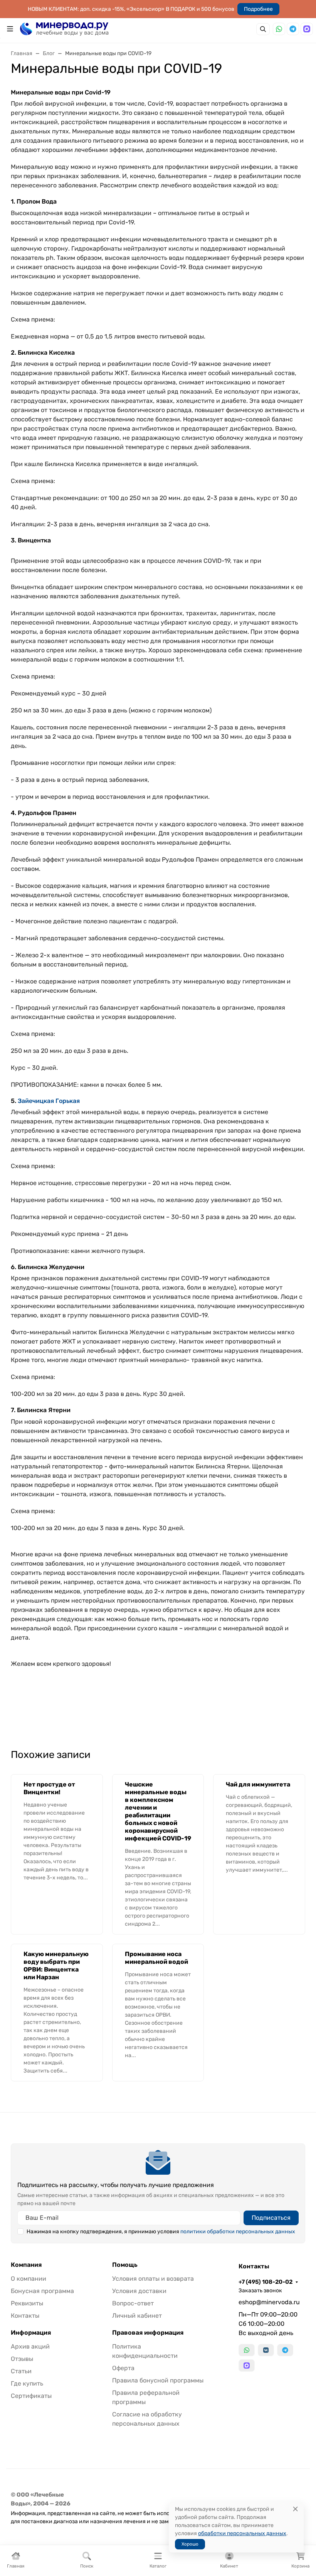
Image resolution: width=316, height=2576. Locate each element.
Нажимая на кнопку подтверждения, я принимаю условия (161, 2232)
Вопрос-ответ (133, 2303)
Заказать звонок (260, 2291)
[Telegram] (293, 29)
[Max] (307, 29)
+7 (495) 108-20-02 (266, 2282)
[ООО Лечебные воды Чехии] (64, 28)
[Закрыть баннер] (305, 1288)
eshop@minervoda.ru (269, 2302)
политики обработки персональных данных (238, 2232)
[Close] (295, 2509)
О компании (29, 2279)
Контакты (25, 2316)
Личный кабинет (137, 2316)
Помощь (125, 2265)
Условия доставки (139, 2291)
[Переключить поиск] (263, 29)
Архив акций (30, 2346)
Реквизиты (27, 2303)
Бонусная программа (42, 2291)
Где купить (27, 2383)
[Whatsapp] (279, 29)
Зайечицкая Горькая (49, 1101)
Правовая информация (148, 2333)
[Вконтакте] (266, 2350)
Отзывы (22, 2359)
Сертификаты (31, 2396)
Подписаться (271, 2218)
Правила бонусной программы (158, 2380)
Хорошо (190, 2544)
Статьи (21, 2371)
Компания (26, 2265)
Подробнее (258, 9)
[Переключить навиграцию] (10, 29)
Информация (31, 2333)
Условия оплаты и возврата (153, 2279)
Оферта (123, 2368)
